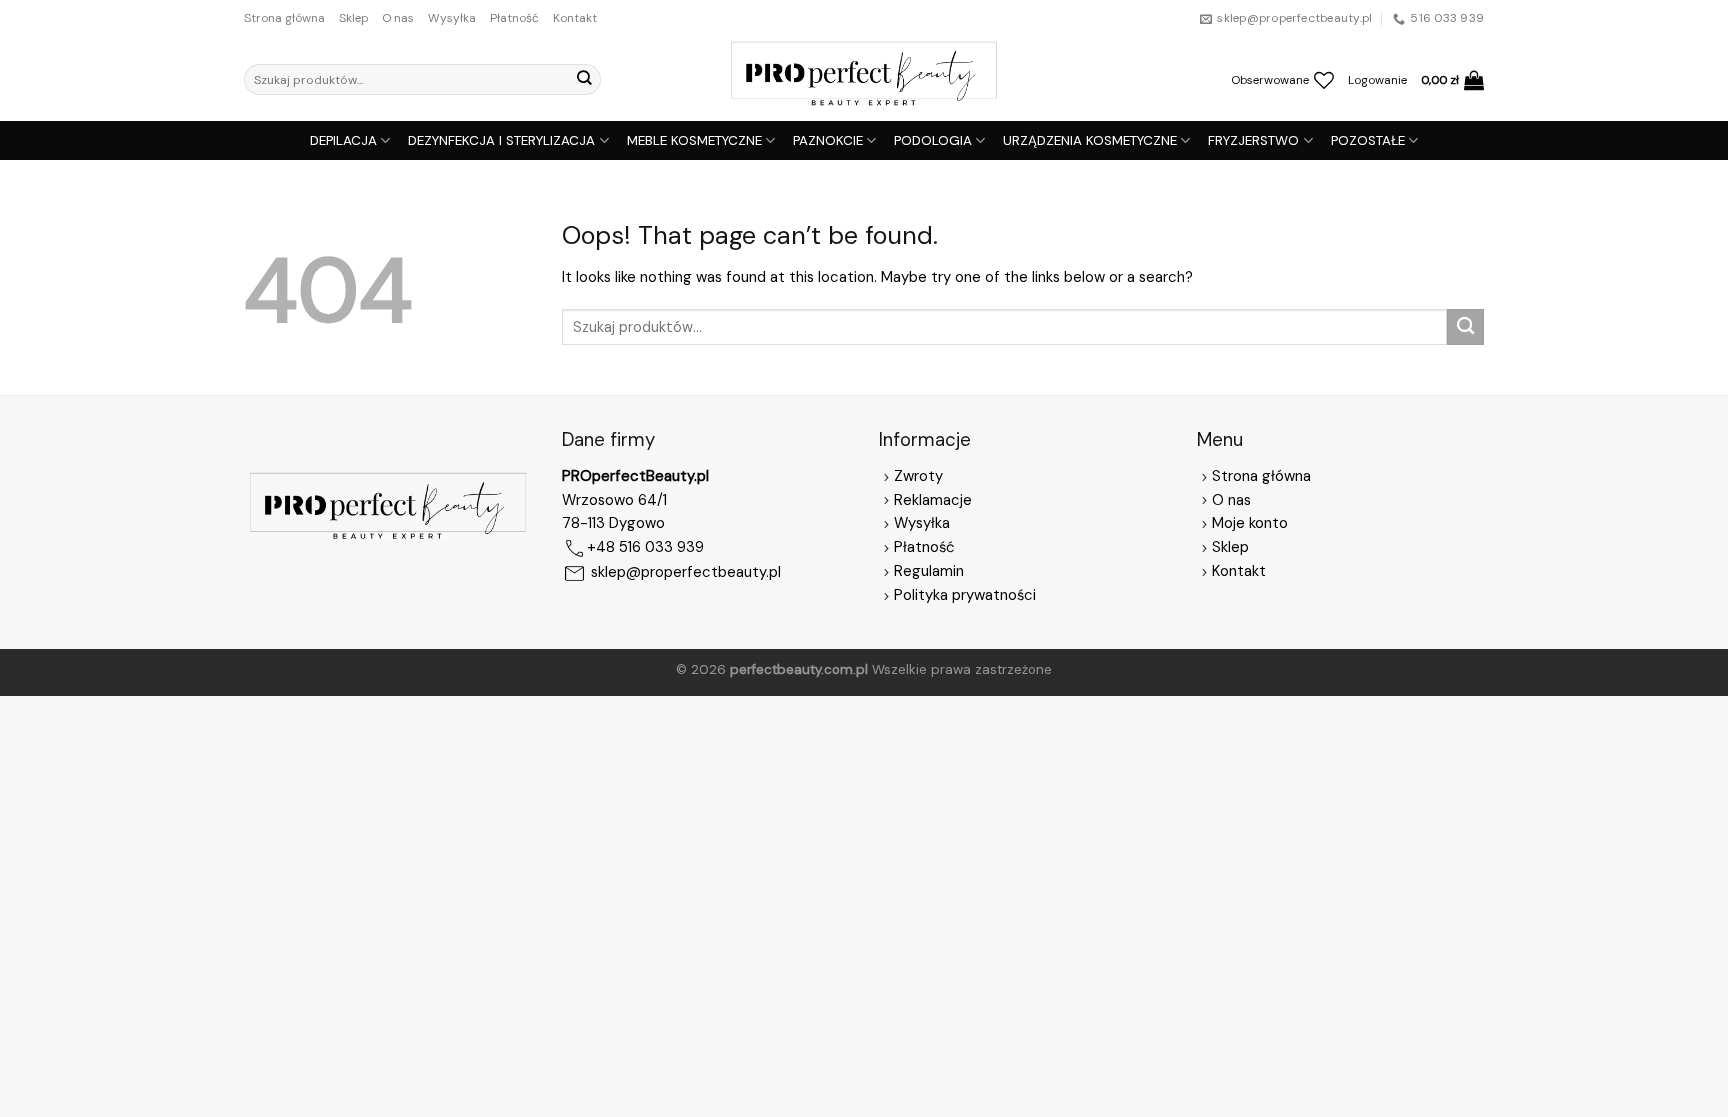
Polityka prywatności (965, 595)
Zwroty (918, 476)
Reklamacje (933, 500)
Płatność (514, 18)
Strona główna (284, 18)
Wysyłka (452, 18)
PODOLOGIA (933, 140)
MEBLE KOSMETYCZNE (694, 140)
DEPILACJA (343, 140)
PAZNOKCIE (828, 140)
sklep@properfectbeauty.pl (686, 573)
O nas (398, 18)
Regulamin (929, 571)
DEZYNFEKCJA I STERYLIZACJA (501, 140)
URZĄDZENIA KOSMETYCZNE (1090, 140)
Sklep (353, 18)
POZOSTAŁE (1368, 140)
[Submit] (584, 79)
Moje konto (1250, 523)
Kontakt (575, 18)
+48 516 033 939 (645, 548)
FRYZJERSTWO (1253, 140)
